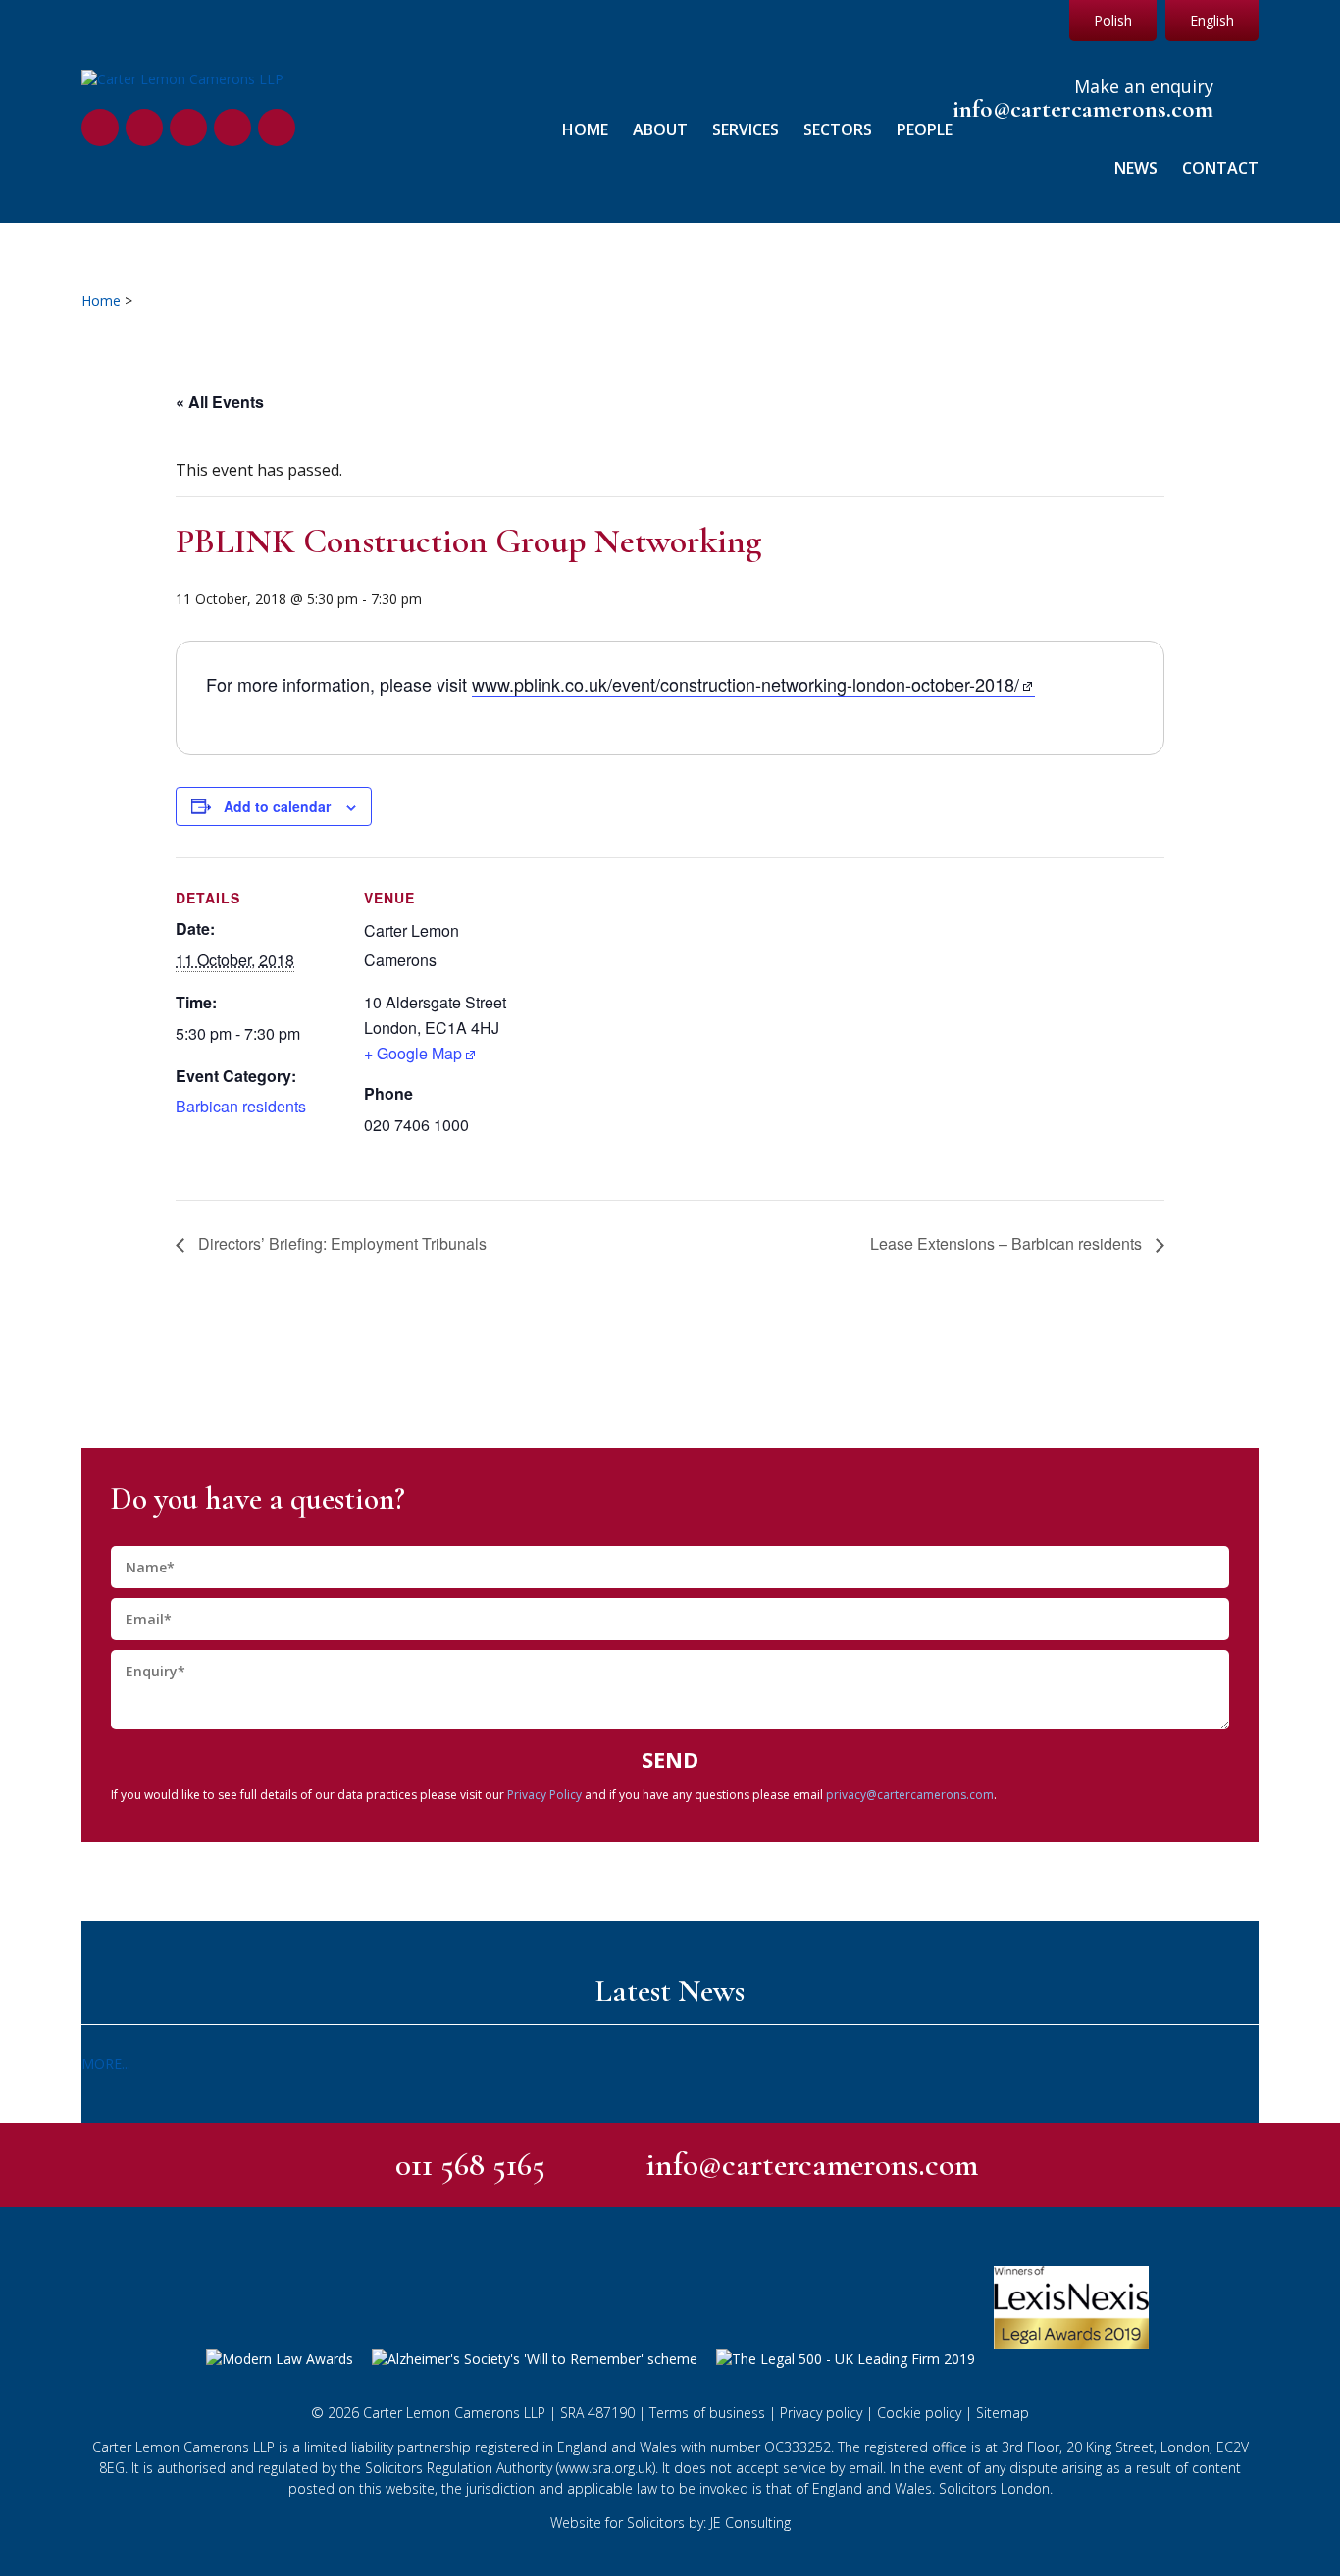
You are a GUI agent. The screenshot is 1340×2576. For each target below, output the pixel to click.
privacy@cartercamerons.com (910, 1795)
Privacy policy (821, 2413)
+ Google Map (413, 1053)
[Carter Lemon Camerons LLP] (182, 79)
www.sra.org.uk (606, 2468)
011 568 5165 (470, 2164)
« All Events (220, 402)
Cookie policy (919, 2413)
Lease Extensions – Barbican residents (1008, 1243)
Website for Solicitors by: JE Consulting (670, 2523)
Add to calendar (277, 806)
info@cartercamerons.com (1083, 109)
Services (746, 130)
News (1136, 168)
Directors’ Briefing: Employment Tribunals (340, 1243)
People (925, 130)
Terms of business (707, 2413)
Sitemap (1003, 2413)
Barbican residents (241, 1106)
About (660, 130)
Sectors (838, 130)
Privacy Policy (544, 1795)
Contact (1220, 168)
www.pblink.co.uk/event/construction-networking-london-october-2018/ (746, 684)
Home (585, 130)
